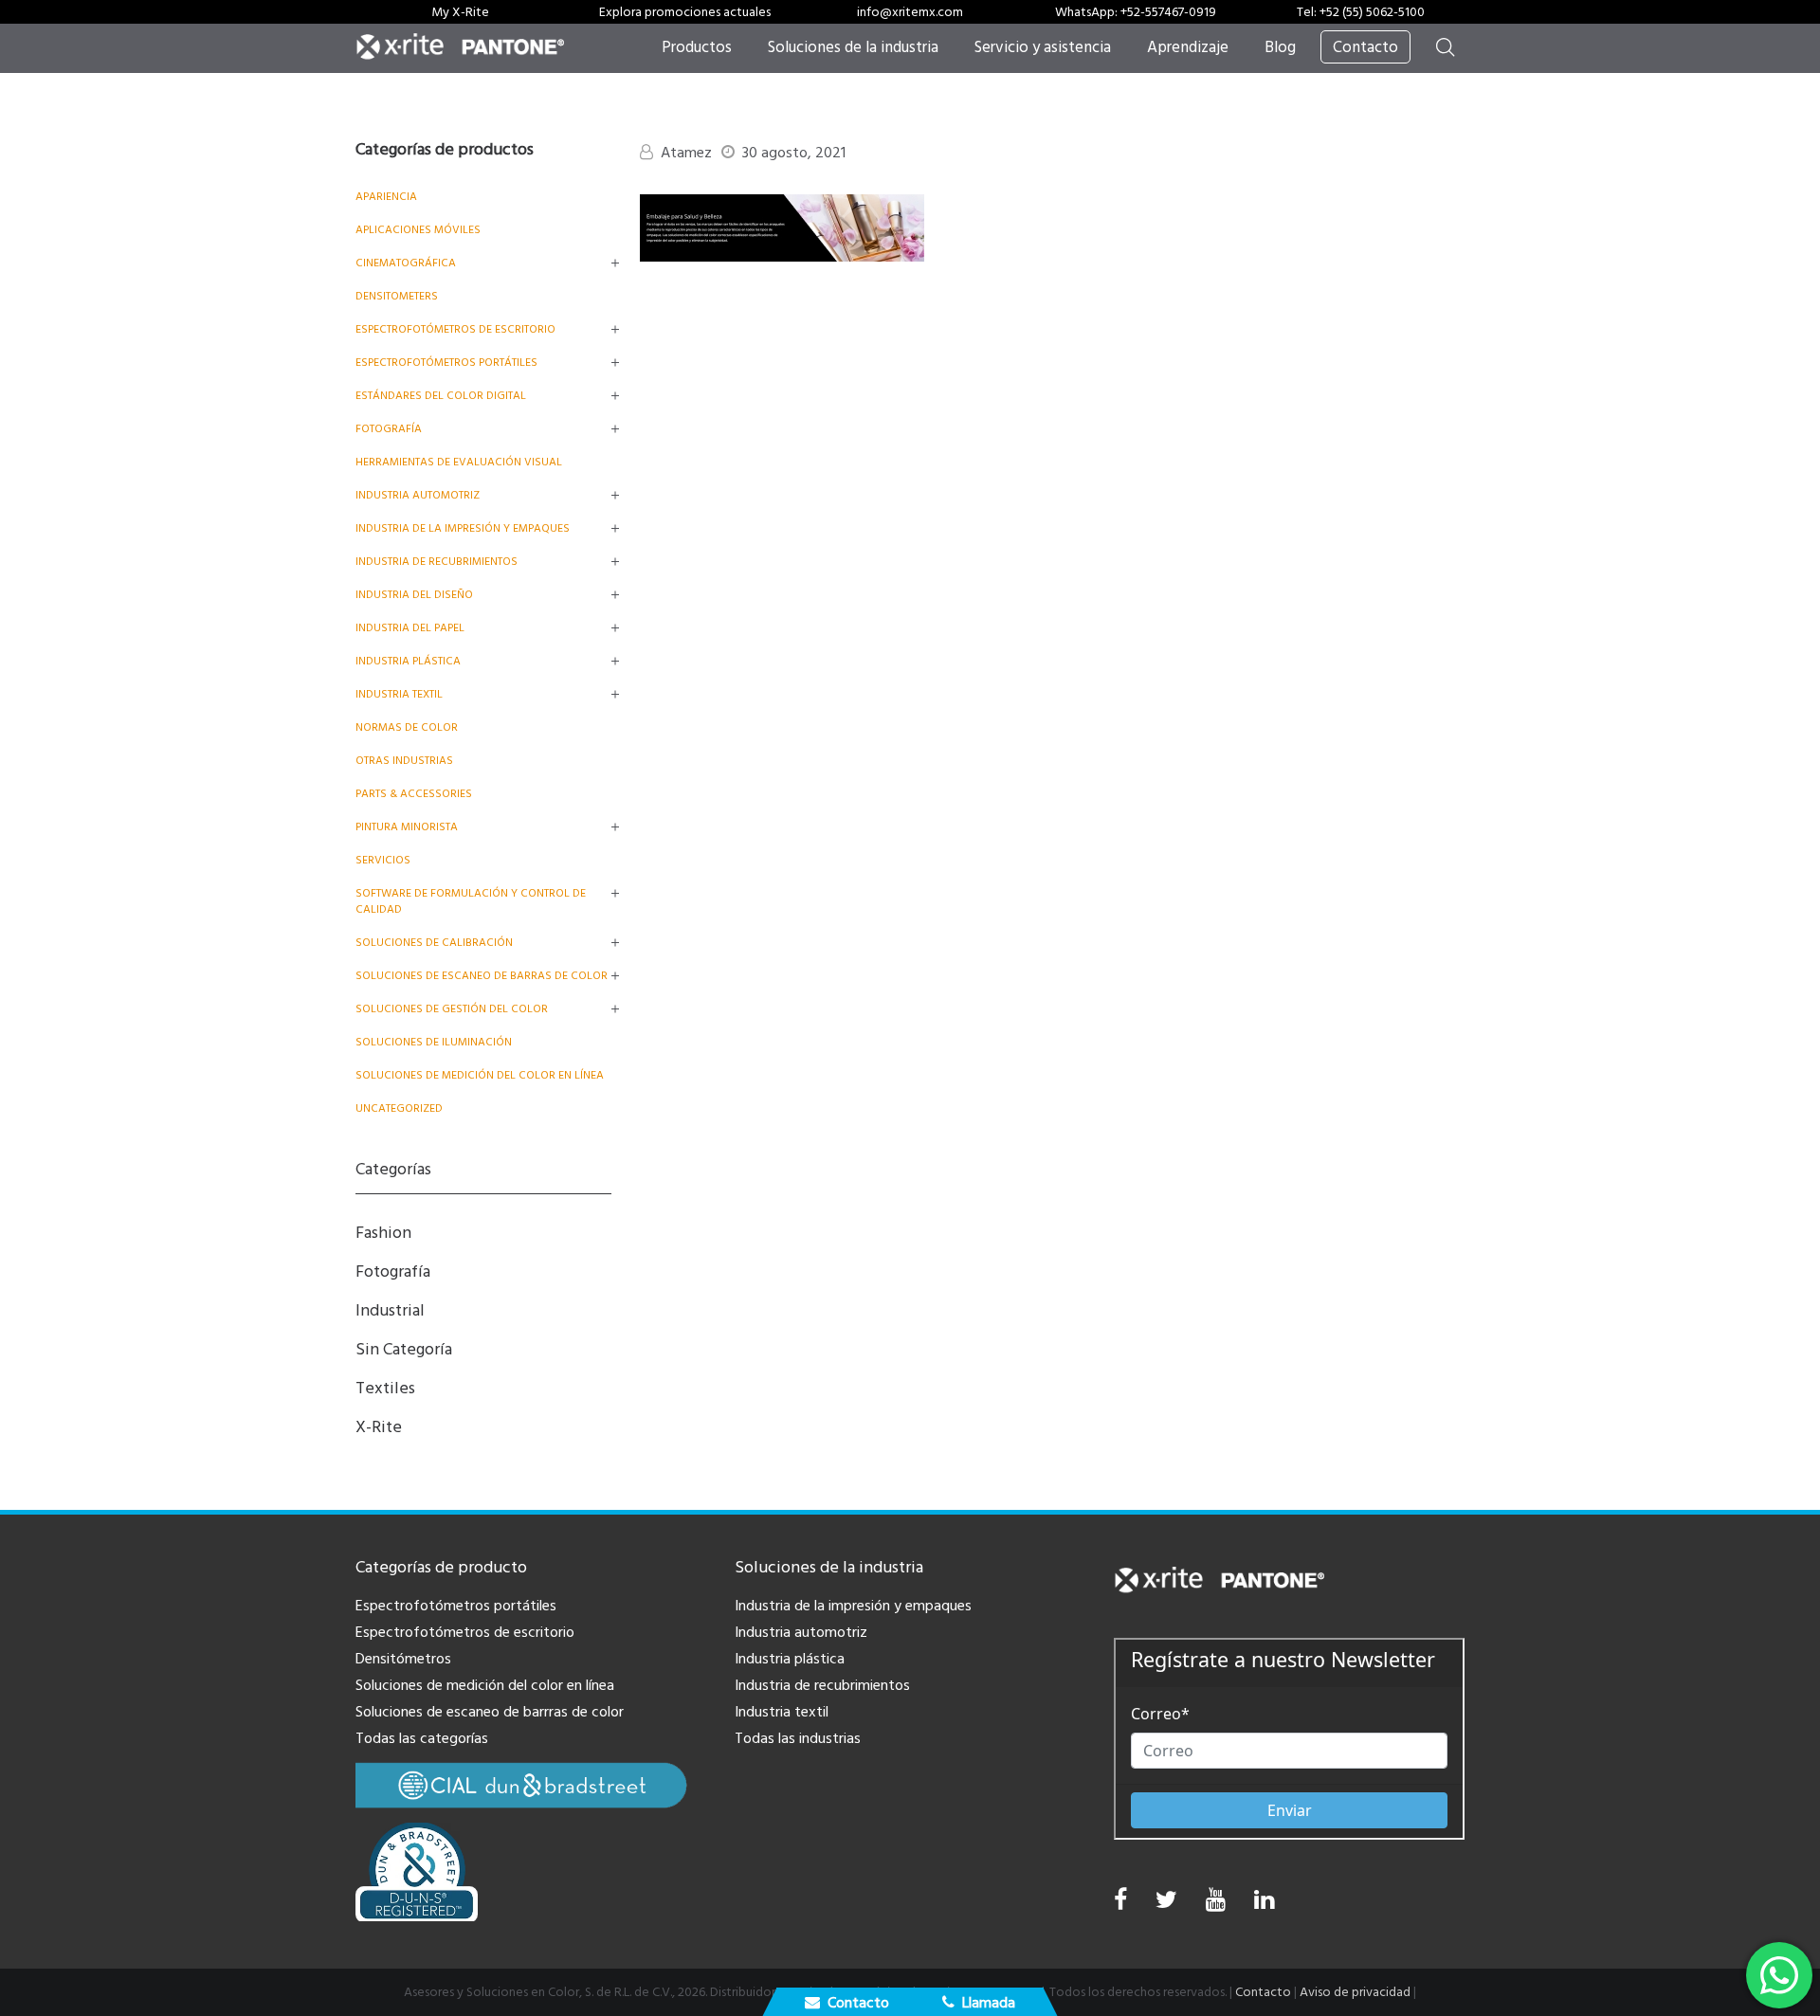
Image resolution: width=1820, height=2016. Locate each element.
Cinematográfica (406, 263)
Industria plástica (408, 661)
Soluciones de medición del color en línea (480, 1075)
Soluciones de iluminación (434, 1042)
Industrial (390, 1310)
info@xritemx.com (910, 12)
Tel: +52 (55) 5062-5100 (1361, 12)
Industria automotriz (801, 1632)
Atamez (686, 153)
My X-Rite (460, 12)
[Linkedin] (1264, 1905)
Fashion (383, 1233)
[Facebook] (1120, 1900)
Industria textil (399, 694)
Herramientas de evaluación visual (459, 462)
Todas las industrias (798, 1738)
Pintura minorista (407, 827)
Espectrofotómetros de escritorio (455, 329)
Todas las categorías (422, 1738)
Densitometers (397, 296)
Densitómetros (403, 1659)
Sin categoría (404, 1349)
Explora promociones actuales (685, 12)
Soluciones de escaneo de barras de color (482, 976)
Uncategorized (399, 1108)
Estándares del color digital (441, 396)
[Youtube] (1216, 1905)
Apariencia (386, 197)
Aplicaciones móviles (418, 230)
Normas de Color (407, 727)
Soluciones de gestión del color (452, 1009)
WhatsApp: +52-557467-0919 (1136, 12)
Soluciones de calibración (434, 943)
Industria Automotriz (418, 495)
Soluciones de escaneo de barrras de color (490, 1712)
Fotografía (389, 429)
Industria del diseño (414, 595)
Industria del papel (410, 628)
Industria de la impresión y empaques (463, 528)
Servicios (383, 860)
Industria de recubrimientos (437, 562)
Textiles (385, 1388)
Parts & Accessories (414, 794)
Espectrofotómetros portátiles (446, 363)
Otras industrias (404, 761)
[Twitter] (1166, 1905)
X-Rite (379, 1427)
